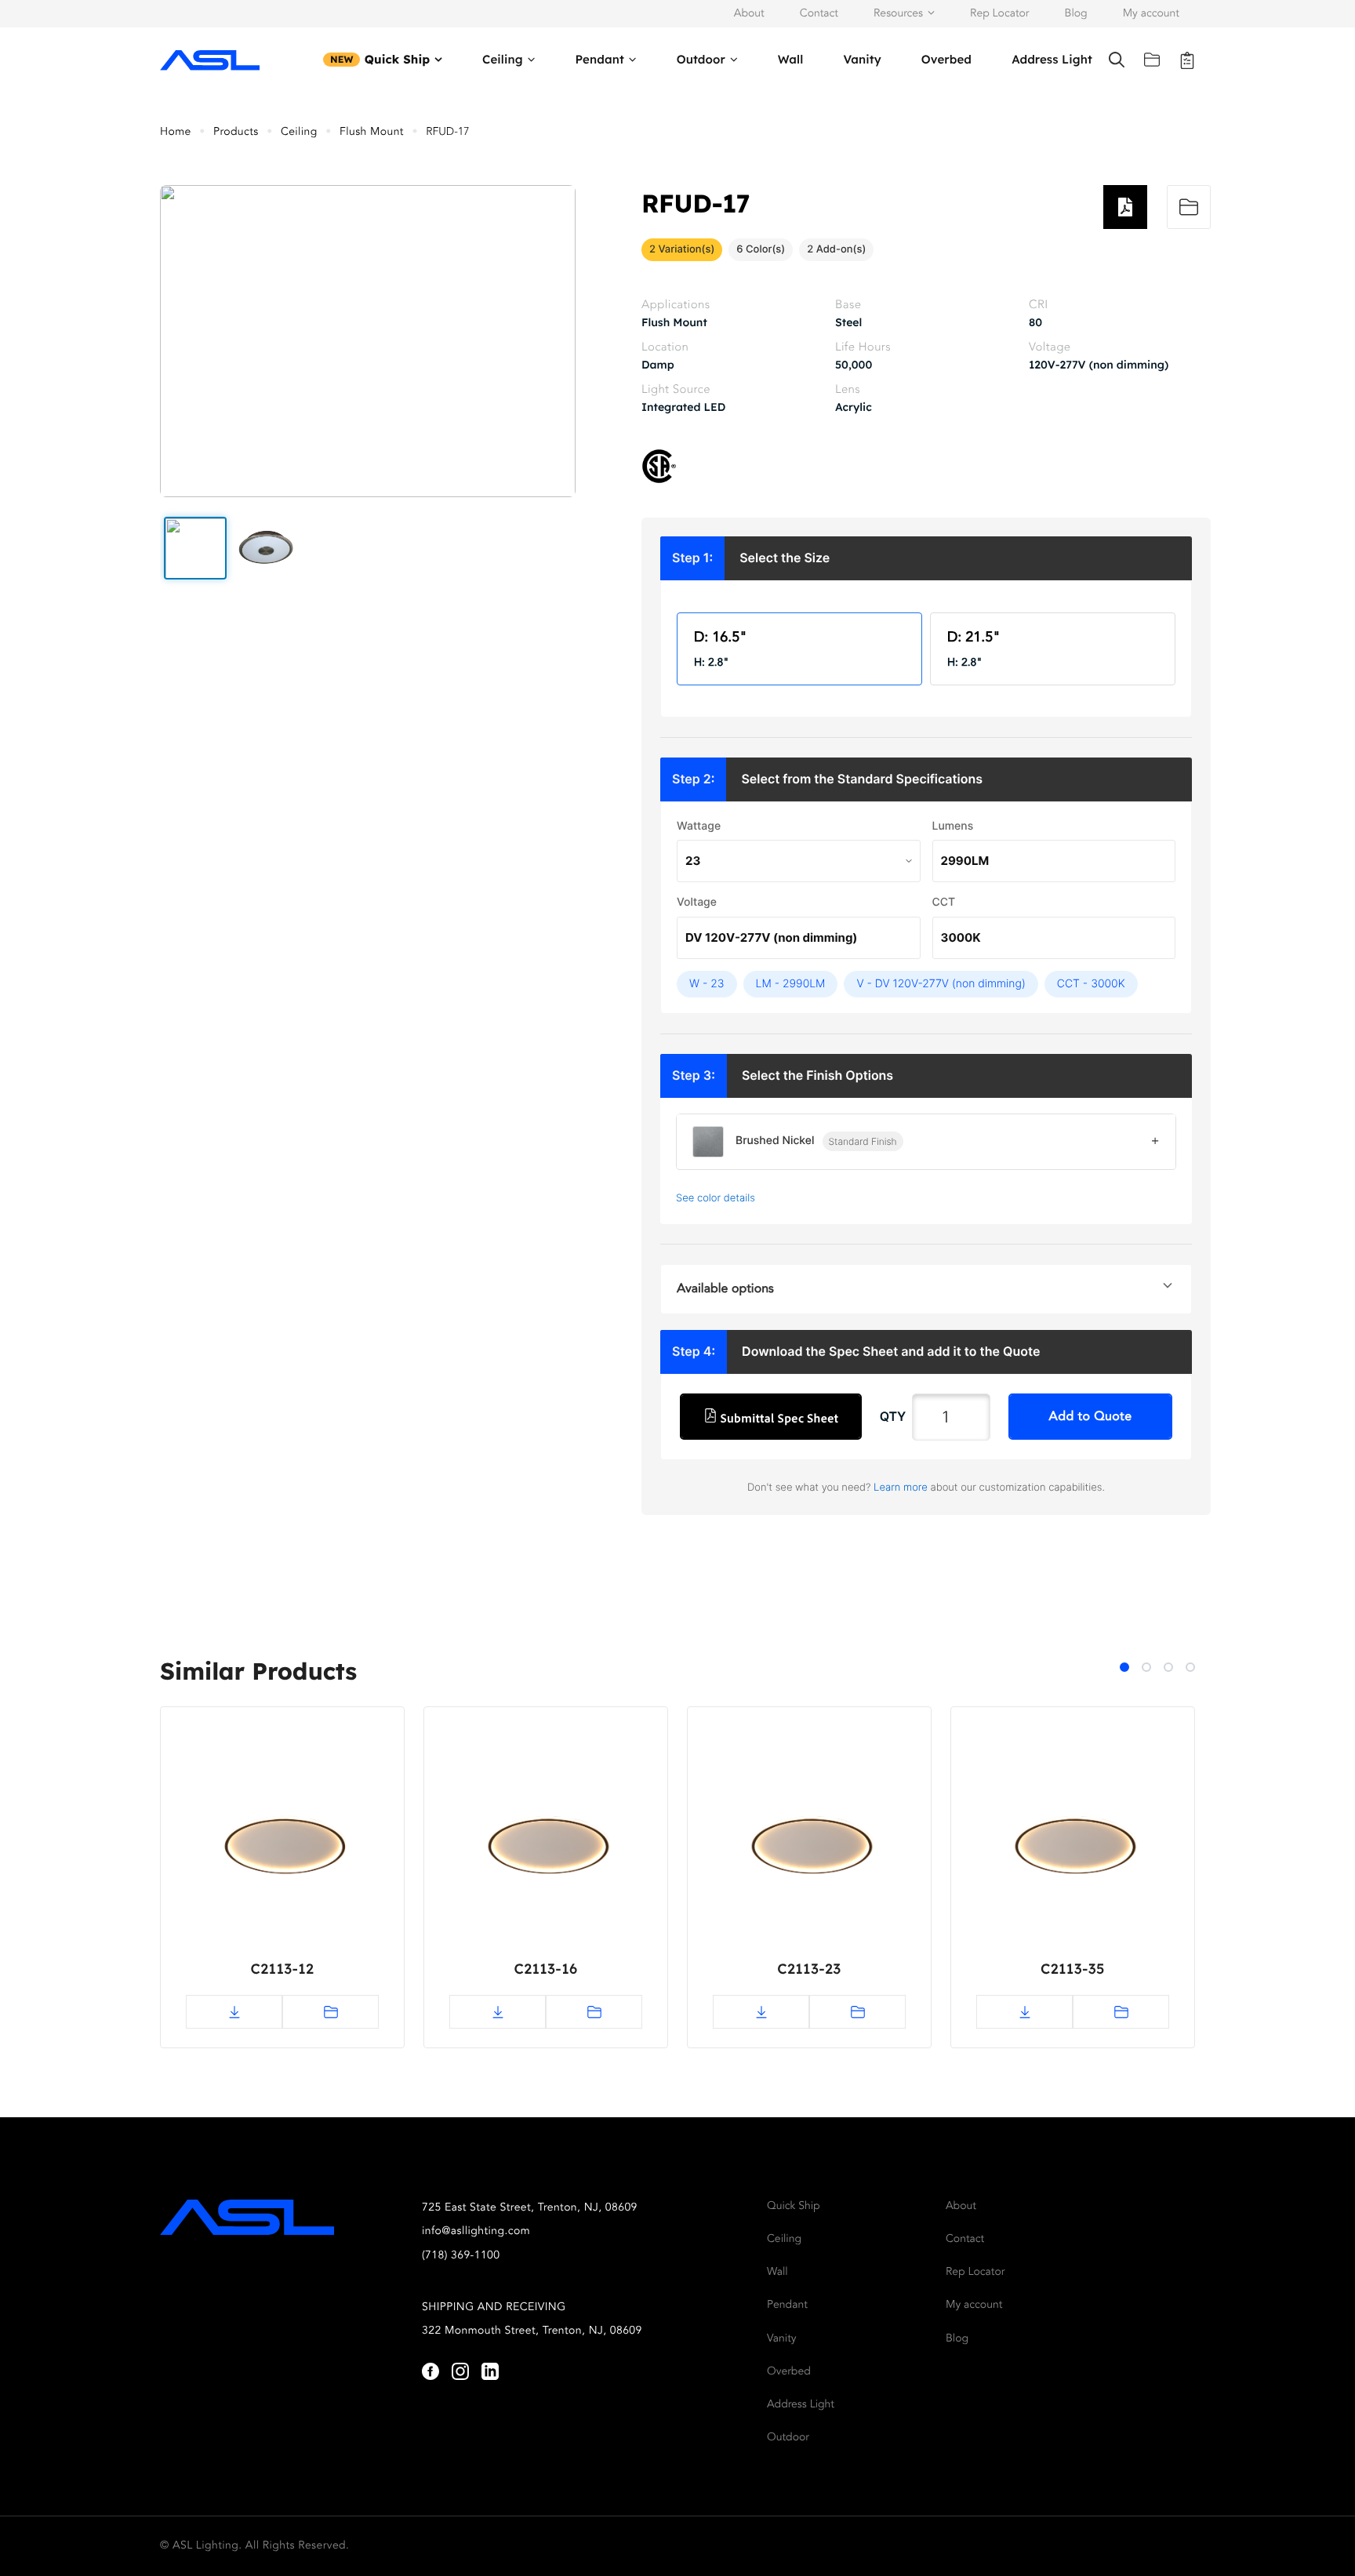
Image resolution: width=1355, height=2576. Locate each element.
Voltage (697, 902)
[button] (195, 548)
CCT (944, 902)
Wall (791, 59)
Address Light (1052, 59)
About (749, 14)
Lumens (953, 826)
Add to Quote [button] (1091, 1417)
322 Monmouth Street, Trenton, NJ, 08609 (532, 2331)
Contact (819, 14)
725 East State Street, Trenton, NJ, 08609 (530, 2208)
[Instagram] (460, 2371)
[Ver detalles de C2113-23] (809, 1852)
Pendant (599, 59)
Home (176, 133)
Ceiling (503, 59)
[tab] (1124, 1667)
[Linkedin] (490, 2371)
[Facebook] (430, 2371)
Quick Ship (398, 59)
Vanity (862, 59)
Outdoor (701, 59)
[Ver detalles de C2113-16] (546, 1852)
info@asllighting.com (476, 2232)
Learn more (901, 1488)
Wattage (699, 826)
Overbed (946, 59)
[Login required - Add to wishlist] (1189, 207)
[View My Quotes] (1187, 60)
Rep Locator (999, 14)
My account (1151, 14)
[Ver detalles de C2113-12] (282, 1852)
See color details (716, 1198)
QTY (893, 1416)
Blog (1076, 14)
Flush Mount (372, 133)
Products (236, 133)
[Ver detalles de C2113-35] (1073, 1852)
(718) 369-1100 (461, 2256)
